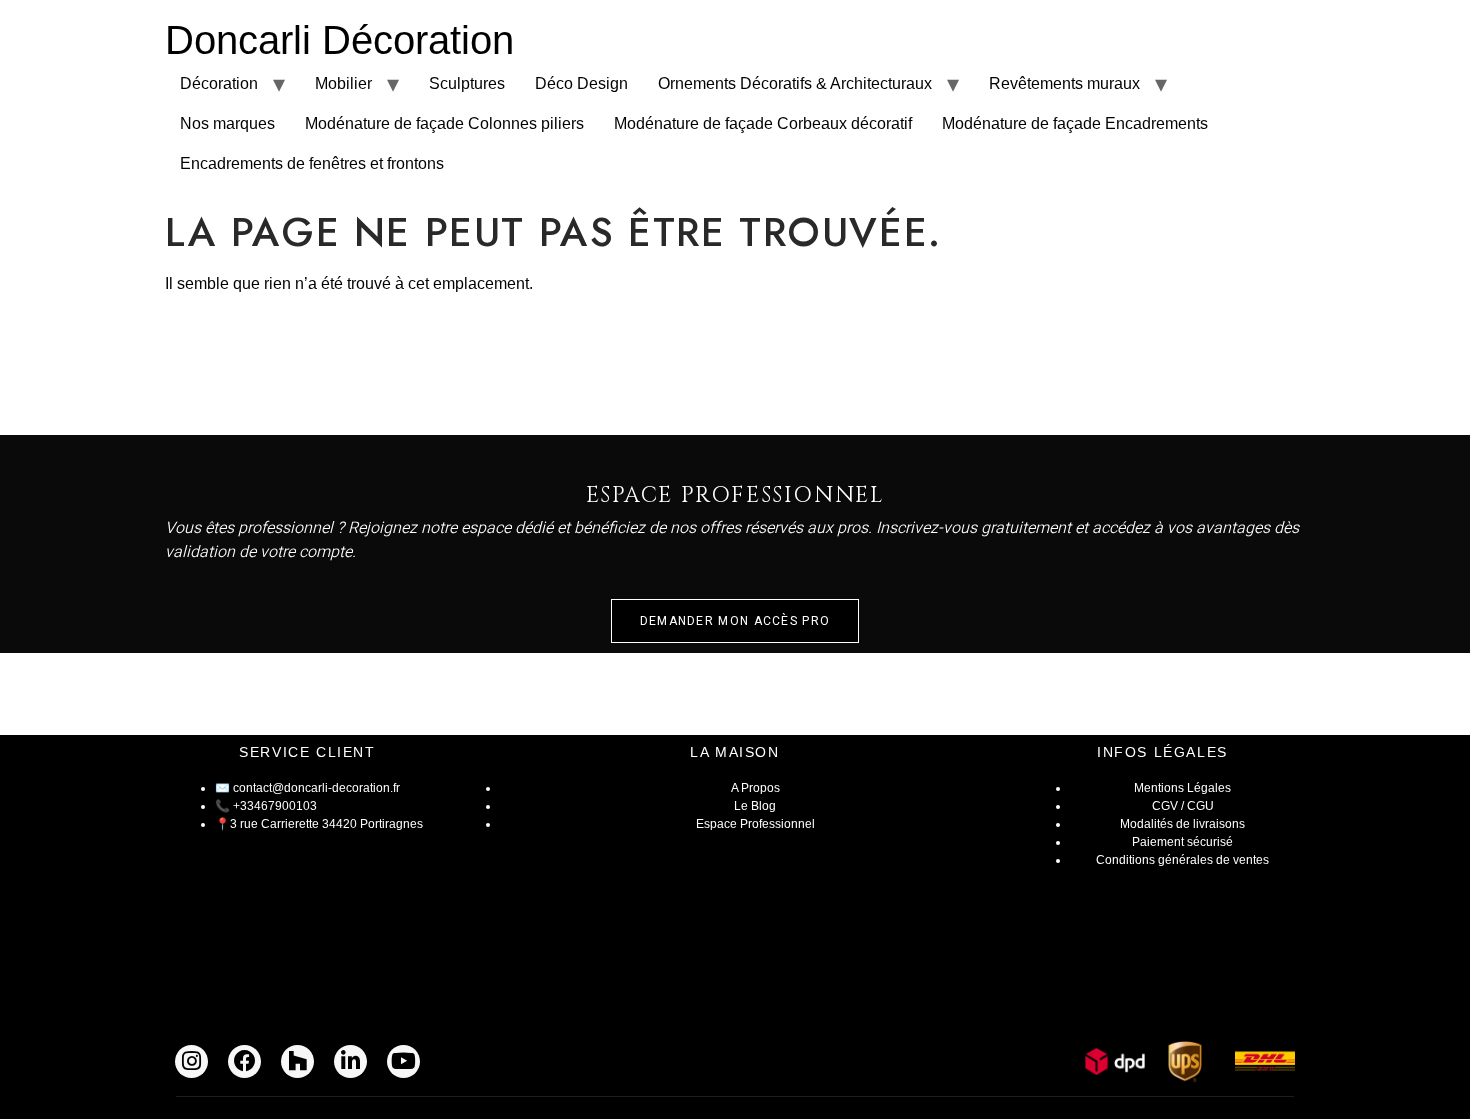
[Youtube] (403, 1061)
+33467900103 (275, 806)
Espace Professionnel (755, 824)
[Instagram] (191, 1061)
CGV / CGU (1183, 806)
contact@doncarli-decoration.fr (316, 788)
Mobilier (343, 83)
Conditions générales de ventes (1182, 860)
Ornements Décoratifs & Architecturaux (795, 83)
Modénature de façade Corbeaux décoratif (763, 123)
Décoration (219, 83)
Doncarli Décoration (339, 40)
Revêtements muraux (1064, 83)
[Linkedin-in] (350, 1061)
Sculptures (467, 83)
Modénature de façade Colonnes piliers (444, 123)
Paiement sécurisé (1182, 842)
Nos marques (227, 123)
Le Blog (755, 806)
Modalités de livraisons (1182, 824)
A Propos (755, 788)
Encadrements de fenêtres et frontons (312, 163)
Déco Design (581, 83)
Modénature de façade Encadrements (1075, 123)
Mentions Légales (1182, 788)
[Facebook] (244, 1061)
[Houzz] (297, 1061)
